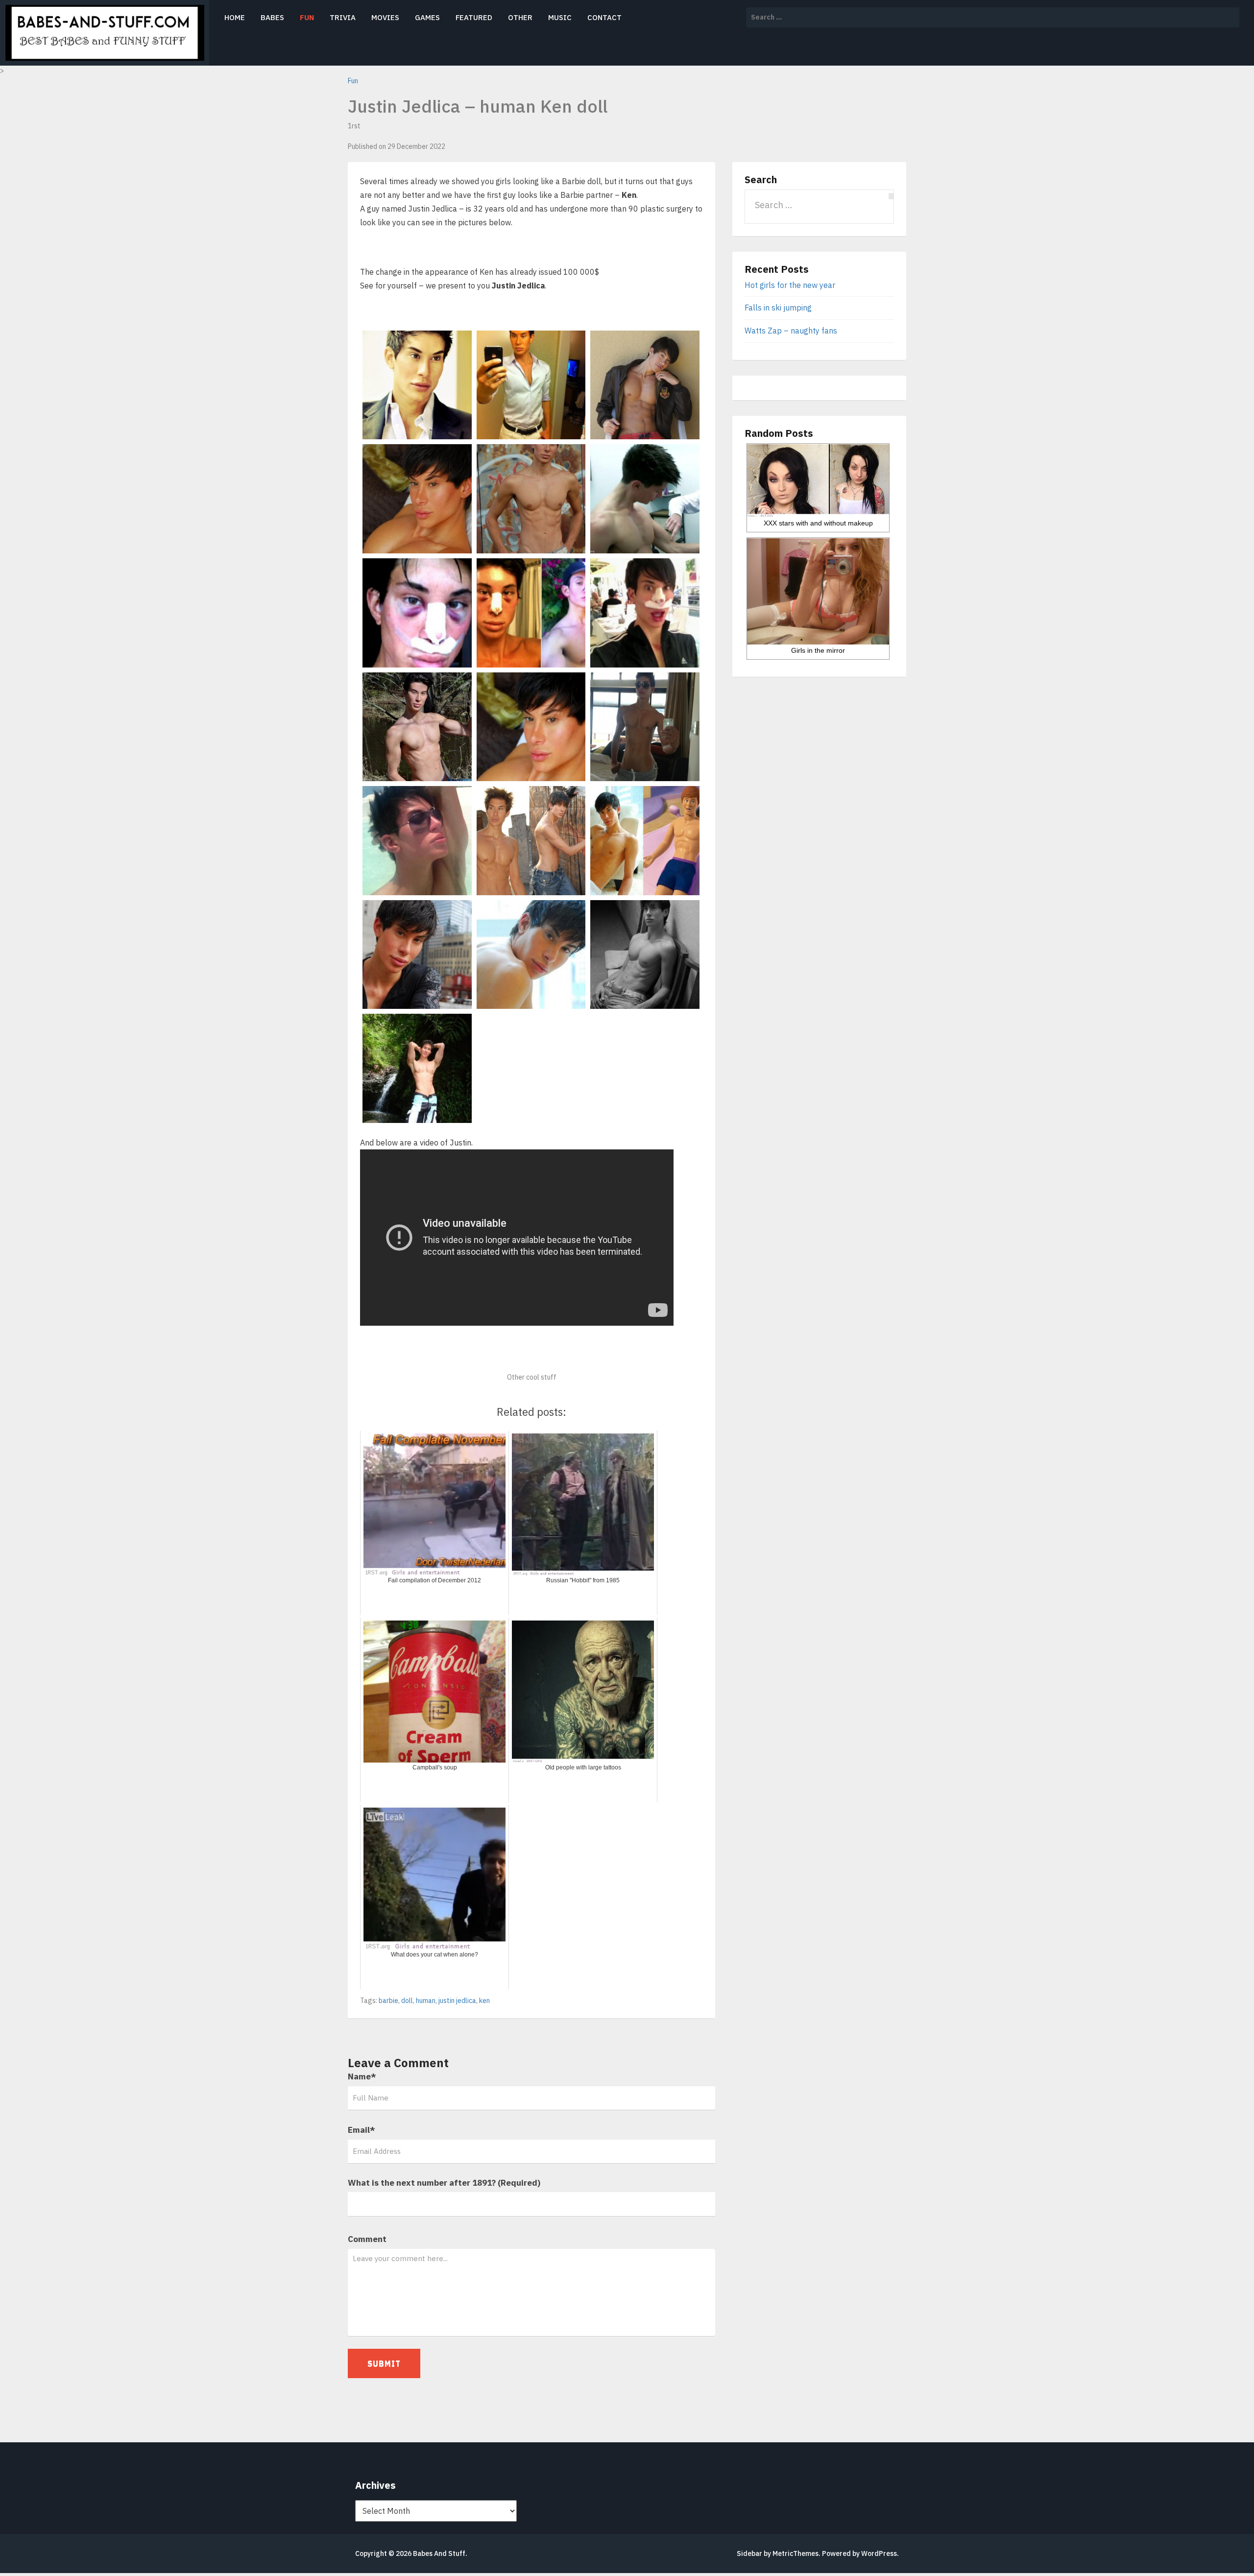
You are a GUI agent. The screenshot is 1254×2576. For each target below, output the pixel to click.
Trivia (343, 17)
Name (362, 2076)
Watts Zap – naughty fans (791, 331)
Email (362, 2130)
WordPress (879, 2553)
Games (427, 17)
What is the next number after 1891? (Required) (444, 2183)
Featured (474, 17)
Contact (604, 17)
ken (484, 2001)
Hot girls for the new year (790, 285)
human (426, 2001)
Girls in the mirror (818, 650)
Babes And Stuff (439, 2553)
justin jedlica (457, 2001)
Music (560, 17)
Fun (307, 17)
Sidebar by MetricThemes (778, 2553)
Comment (367, 2239)
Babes (272, 17)
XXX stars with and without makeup (818, 523)
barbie (388, 2001)
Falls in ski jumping (778, 308)
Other (520, 17)
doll (407, 2001)
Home (235, 17)
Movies (385, 17)
